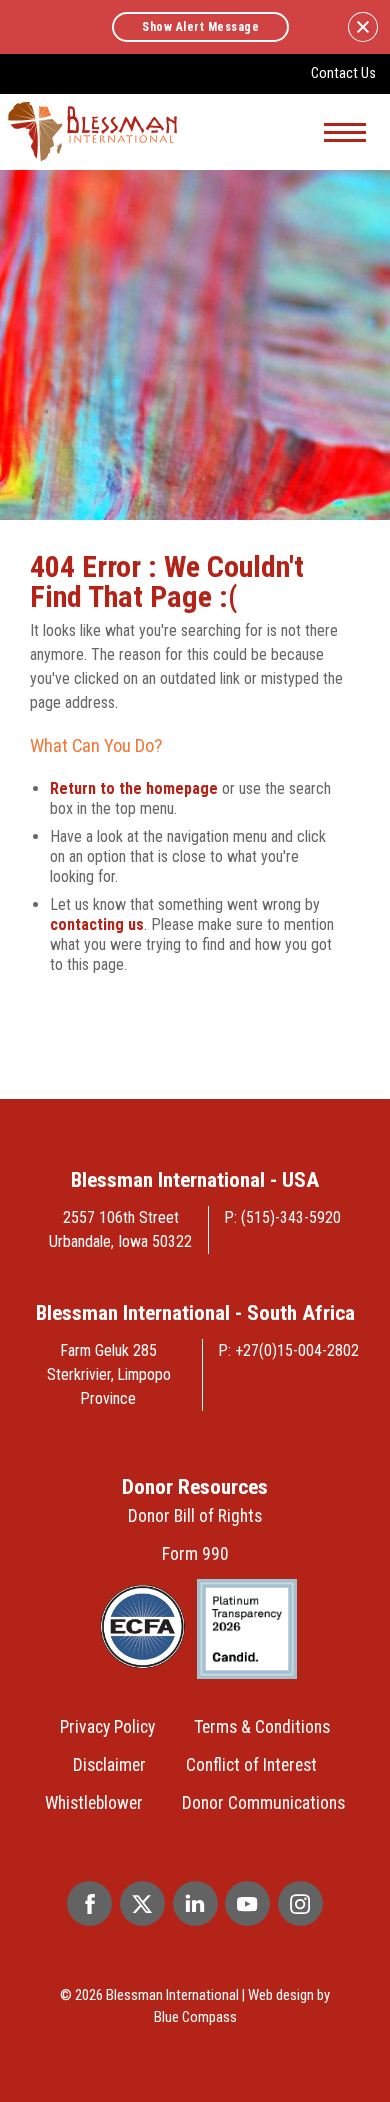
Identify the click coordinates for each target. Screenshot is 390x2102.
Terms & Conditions (262, 1727)
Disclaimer (109, 1765)
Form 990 (195, 1554)
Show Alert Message (200, 27)
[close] (363, 27)
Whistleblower (94, 1803)
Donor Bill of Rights (195, 1516)
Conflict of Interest (251, 1765)
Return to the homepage (134, 788)
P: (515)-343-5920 (283, 1217)
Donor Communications (263, 1803)
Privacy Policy (107, 1727)
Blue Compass (195, 2017)
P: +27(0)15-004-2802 (289, 1350)
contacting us (97, 924)
